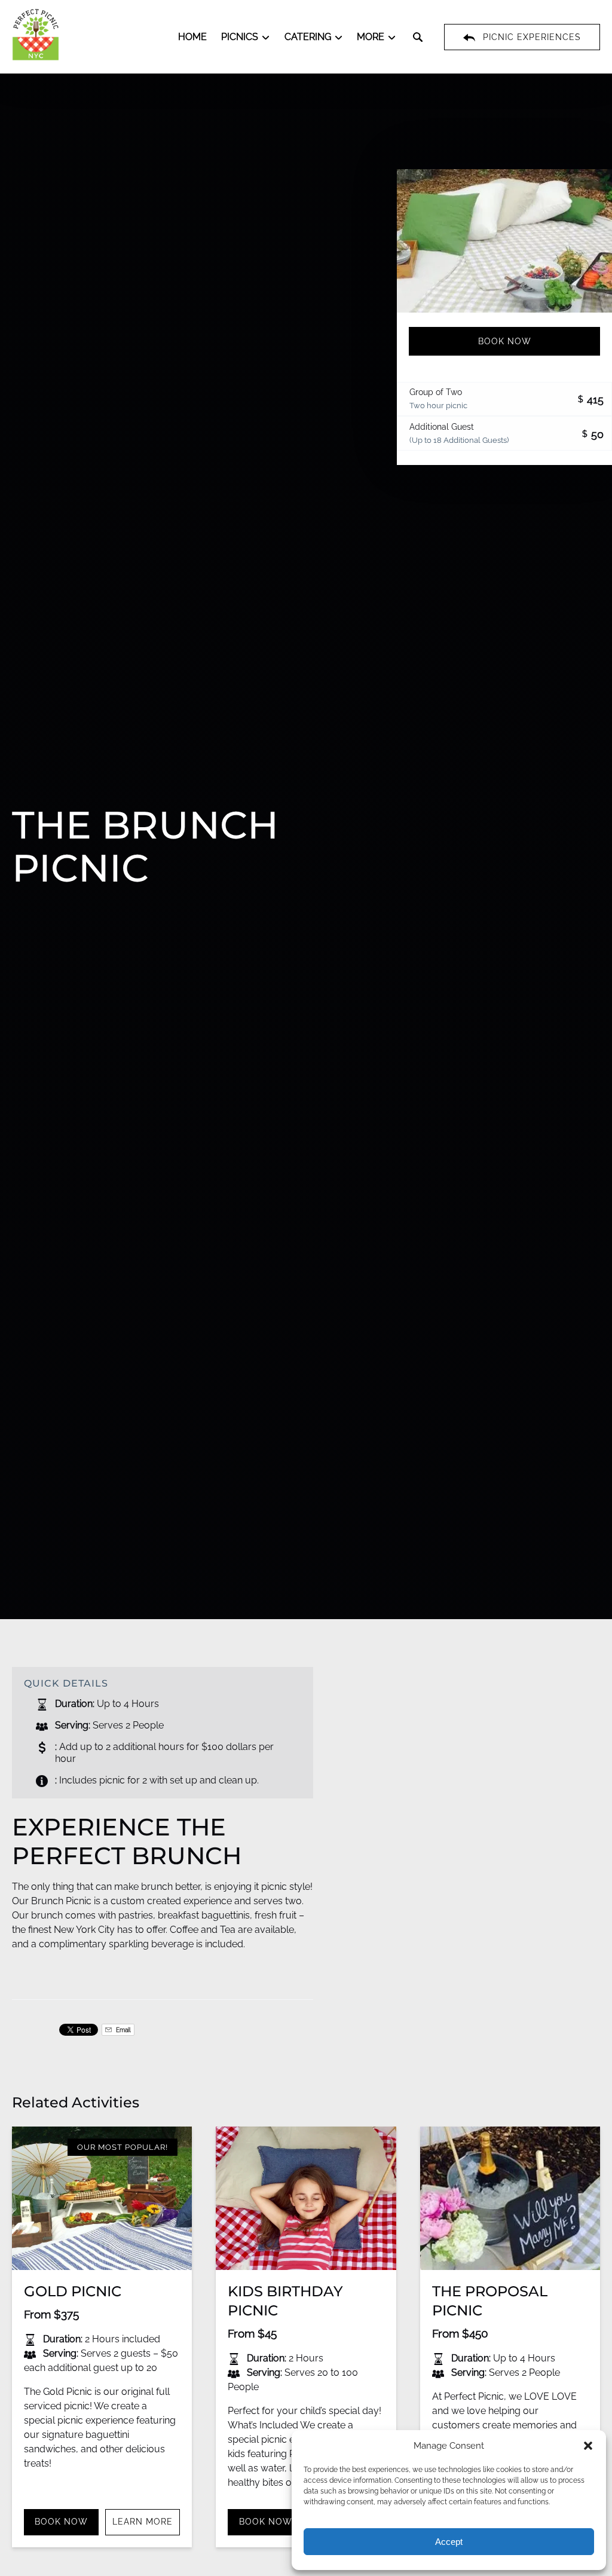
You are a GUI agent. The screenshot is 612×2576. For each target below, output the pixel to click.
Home (192, 37)
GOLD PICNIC (73, 2291)
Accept (449, 2542)
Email (123, 2030)
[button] (588, 2446)
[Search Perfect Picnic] (418, 37)
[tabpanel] (504, 241)
